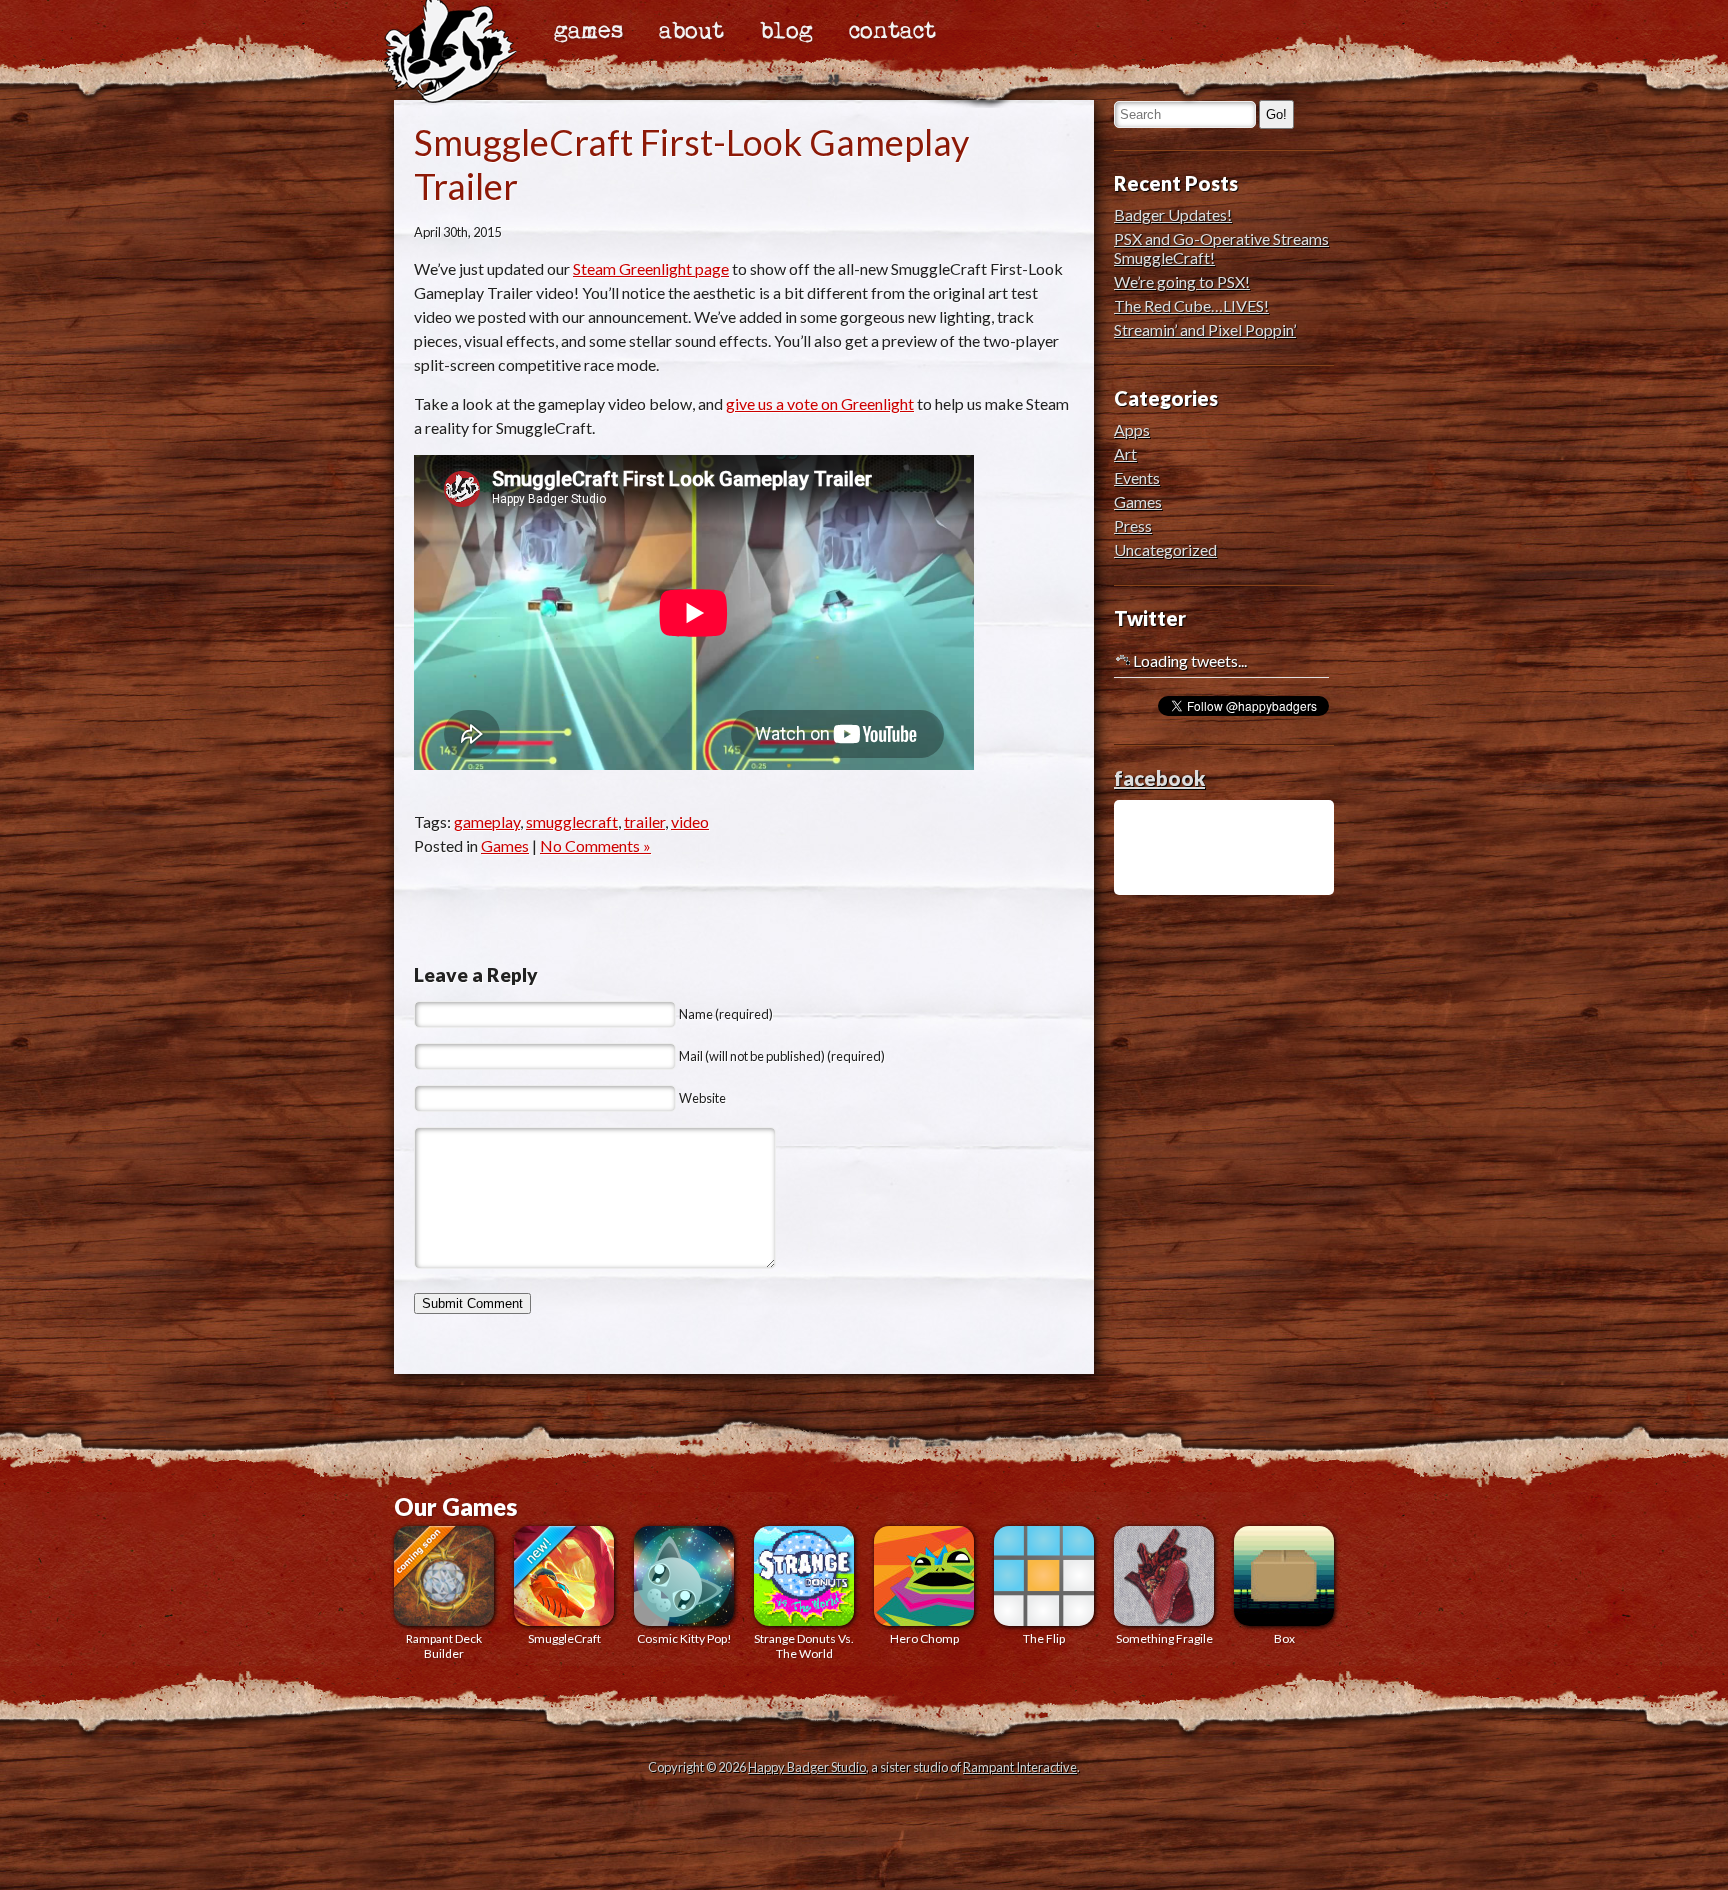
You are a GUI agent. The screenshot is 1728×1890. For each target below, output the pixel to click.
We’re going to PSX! (1182, 281)
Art (1125, 453)
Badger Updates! (1173, 214)
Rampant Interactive (1020, 1767)
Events (1137, 477)
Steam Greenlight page (651, 268)
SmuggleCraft (564, 1638)
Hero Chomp (924, 1638)
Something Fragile (1164, 1638)
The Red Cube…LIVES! (1191, 305)
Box (1284, 1638)
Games (505, 845)
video (690, 821)
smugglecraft (572, 821)
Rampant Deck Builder (444, 1646)
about (691, 32)
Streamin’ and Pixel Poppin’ (1205, 329)
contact (892, 32)
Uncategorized (1165, 549)
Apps (1132, 429)
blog (786, 32)
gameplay (487, 821)
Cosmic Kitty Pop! (684, 1638)
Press (1133, 525)
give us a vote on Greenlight (820, 403)
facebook (1159, 778)
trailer (644, 821)
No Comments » (595, 845)
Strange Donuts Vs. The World (804, 1646)
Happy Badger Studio (807, 1767)
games (588, 32)
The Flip (1044, 1638)
